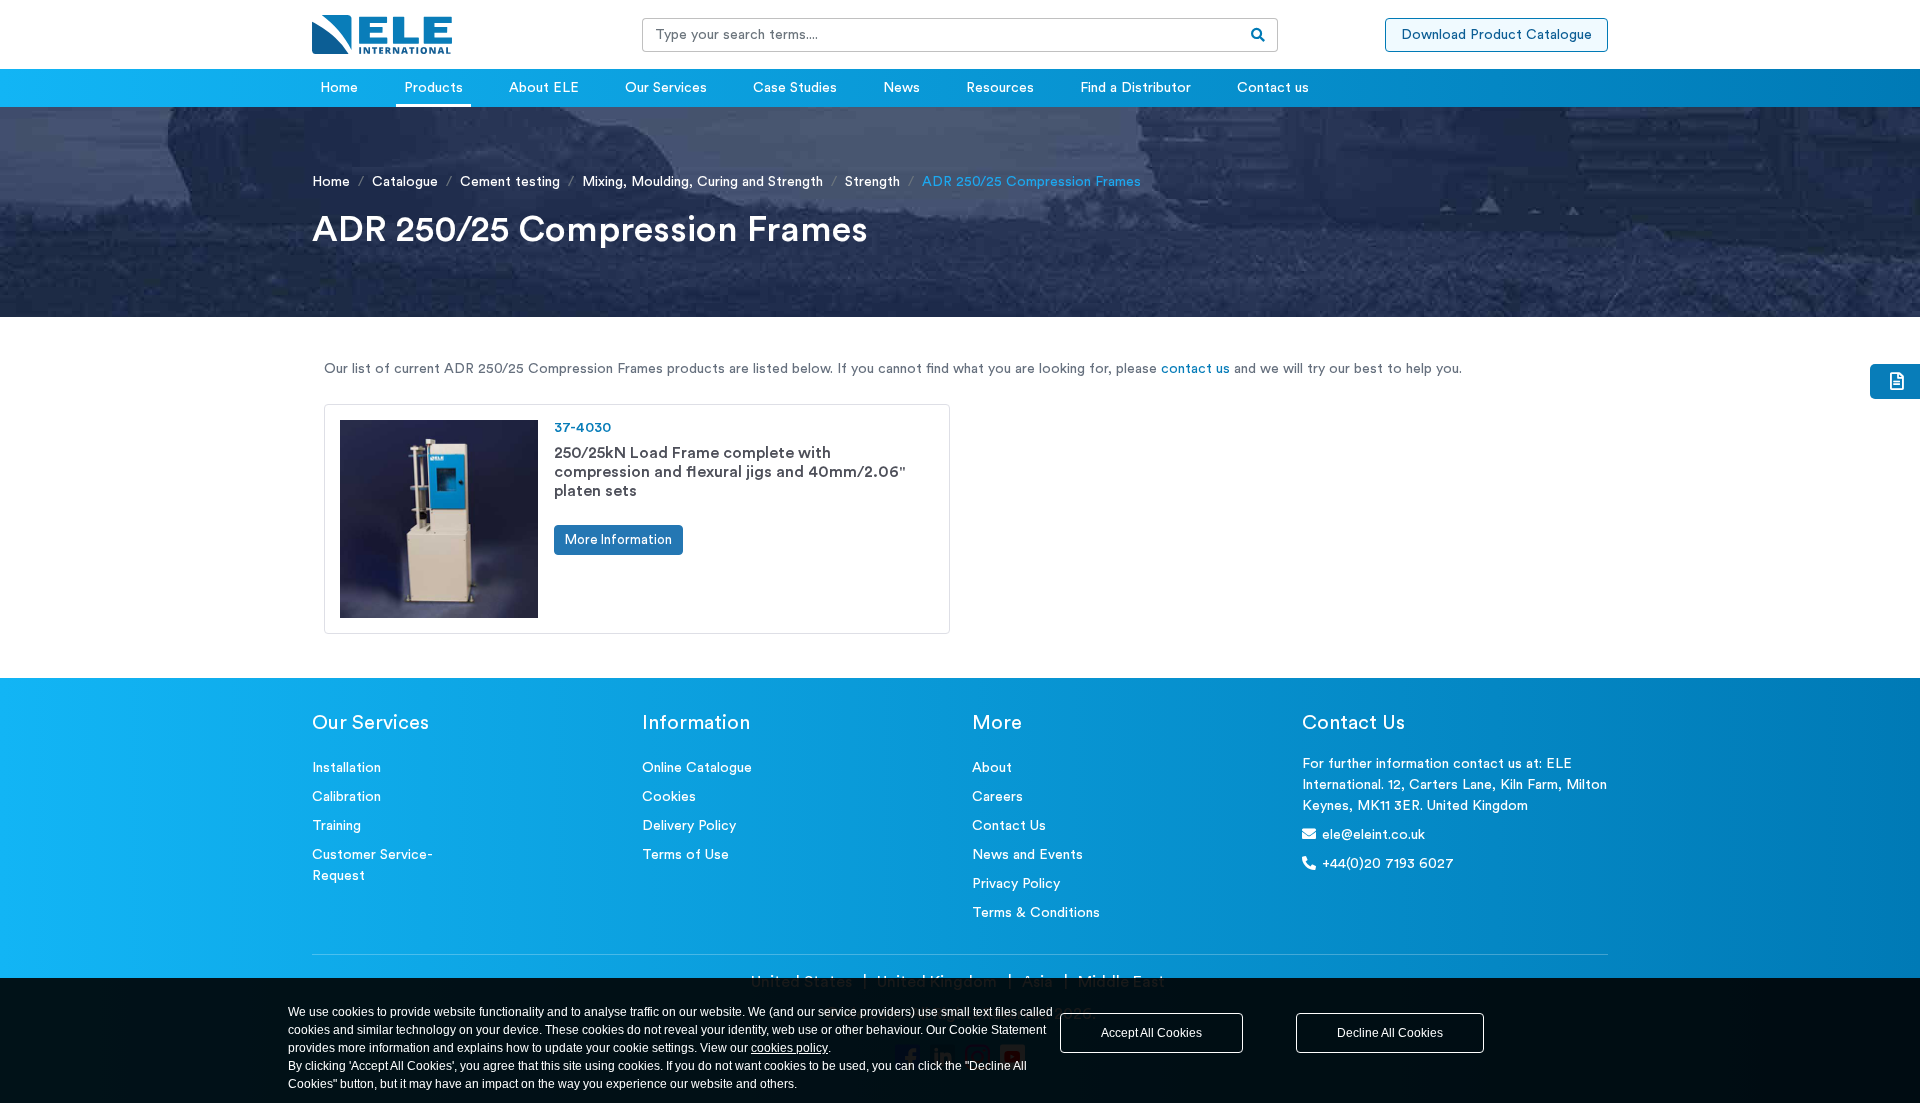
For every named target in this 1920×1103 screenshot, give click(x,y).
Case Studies (795, 88)
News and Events (1027, 855)
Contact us (1273, 88)
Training (336, 826)
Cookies (669, 797)
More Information (618, 539)
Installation (346, 768)
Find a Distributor (1135, 88)
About (992, 768)
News (901, 88)
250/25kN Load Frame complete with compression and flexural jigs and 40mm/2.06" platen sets (729, 472)
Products (433, 88)
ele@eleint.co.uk (1373, 835)
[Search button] (1258, 35)
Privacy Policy (1016, 884)
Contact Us (1009, 826)
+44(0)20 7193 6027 (1388, 864)
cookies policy (789, 1048)
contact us (1195, 369)
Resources (1000, 88)
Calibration (346, 797)
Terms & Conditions (1036, 913)
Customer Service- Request (372, 865)
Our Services (666, 88)
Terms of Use (685, 855)
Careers (997, 797)
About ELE (544, 88)
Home (339, 88)
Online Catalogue (697, 768)
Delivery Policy (689, 826)
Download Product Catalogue (1496, 35)
